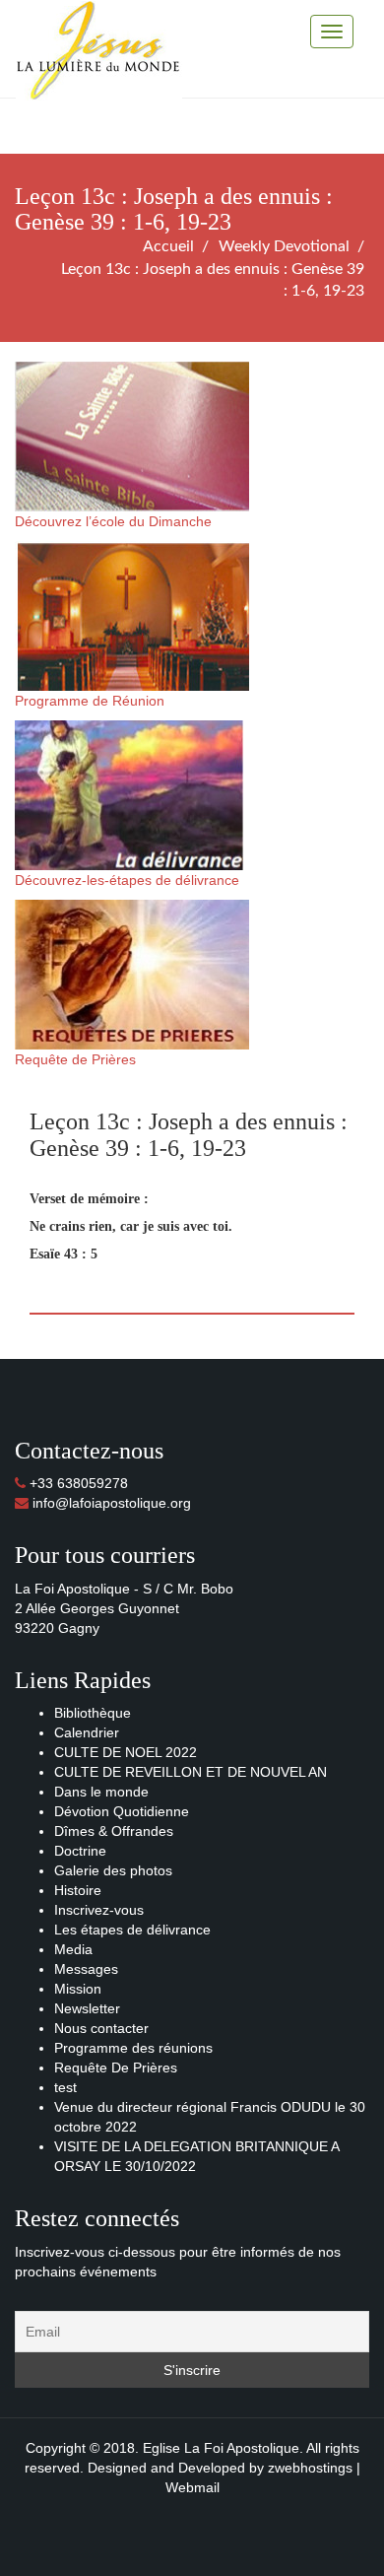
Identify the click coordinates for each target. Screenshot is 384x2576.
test (65, 2087)
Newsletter (87, 2008)
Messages (86, 1969)
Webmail (192, 2487)
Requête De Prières (116, 2068)
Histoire (78, 1890)
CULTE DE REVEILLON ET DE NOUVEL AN (191, 1772)
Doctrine (80, 1851)
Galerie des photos (113, 1870)
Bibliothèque (93, 1713)
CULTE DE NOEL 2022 (126, 1752)
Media (73, 1949)
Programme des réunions (133, 2048)
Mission (78, 1989)
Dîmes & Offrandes (114, 1831)
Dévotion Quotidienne (122, 1811)
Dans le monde (101, 1792)
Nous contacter (101, 2028)
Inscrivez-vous (99, 1910)
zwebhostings (310, 2468)
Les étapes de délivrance (132, 1930)
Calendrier (87, 1732)
